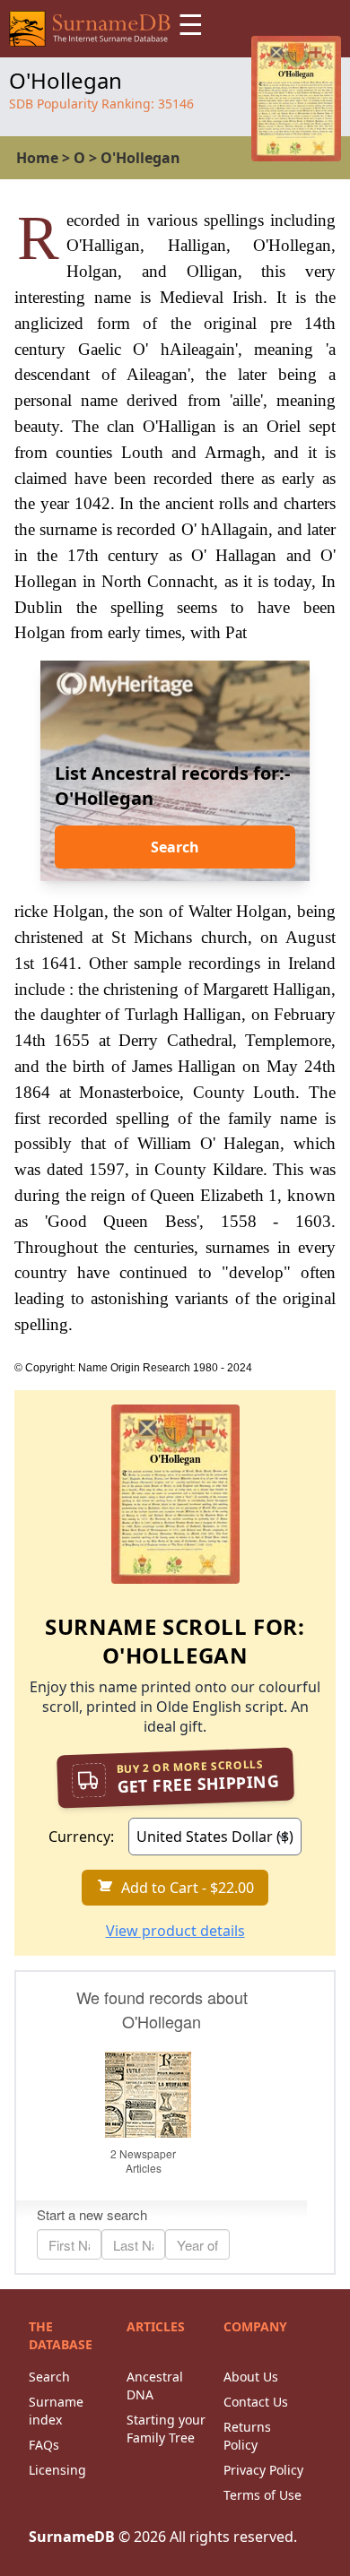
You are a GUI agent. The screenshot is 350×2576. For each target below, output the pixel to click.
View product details (175, 1931)
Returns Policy (247, 2436)
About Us (251, 2377)
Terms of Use (262, 2495)
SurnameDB (72, 2537)
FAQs (44, 2445)
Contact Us (256, 2402)
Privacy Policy (263, 2470)
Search (175, 847)
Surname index (56, 2411)
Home (37, 158)
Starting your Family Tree (166, 2429)
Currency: (81, 1837)
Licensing (57, 2470)
